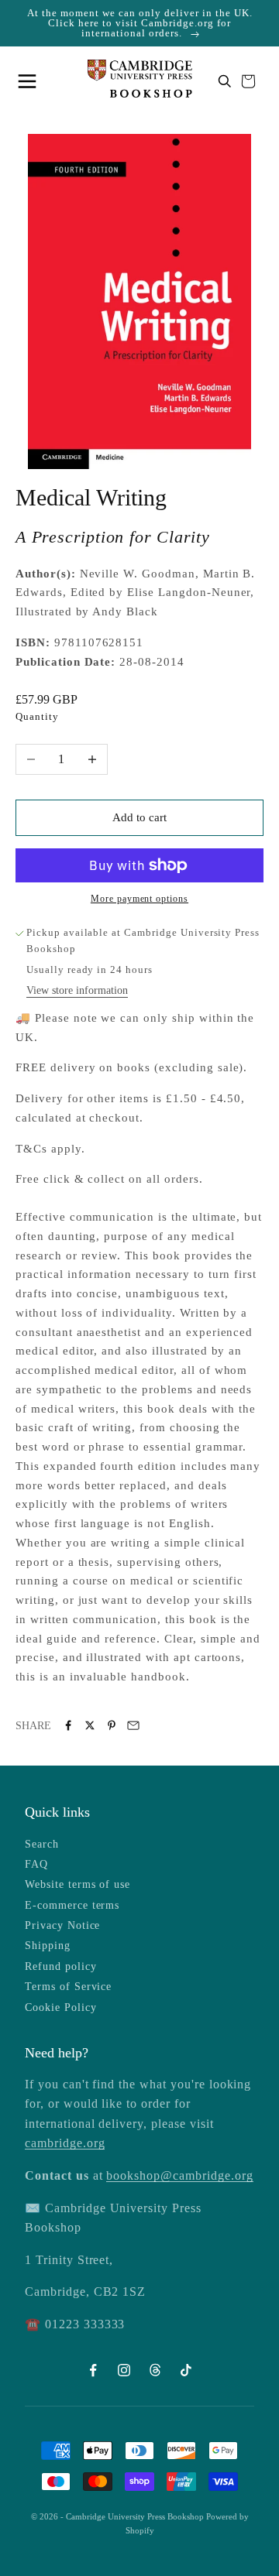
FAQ (36, 1864)
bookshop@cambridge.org (179, 2175)
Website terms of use (77, 1884)
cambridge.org (65, 2143)
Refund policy (60, 1966)
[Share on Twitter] (90, 1725)
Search (42, 1844)
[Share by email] (133, 1725)
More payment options (139, 899)
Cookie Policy (60, 2007)
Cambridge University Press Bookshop (136, 2516)
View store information (77, 990)
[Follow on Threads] (155, 2370)
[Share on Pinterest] (112, 1725)
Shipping (48, 1946)
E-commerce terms (72, 1905)
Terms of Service (68, 1987)
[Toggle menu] (31, 81)
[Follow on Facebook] (93, 2370)
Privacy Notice (62, 1925)
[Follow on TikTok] (186, 2370)
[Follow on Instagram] (124, 2370)
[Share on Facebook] (68, 1725)
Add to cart (139, 817)
